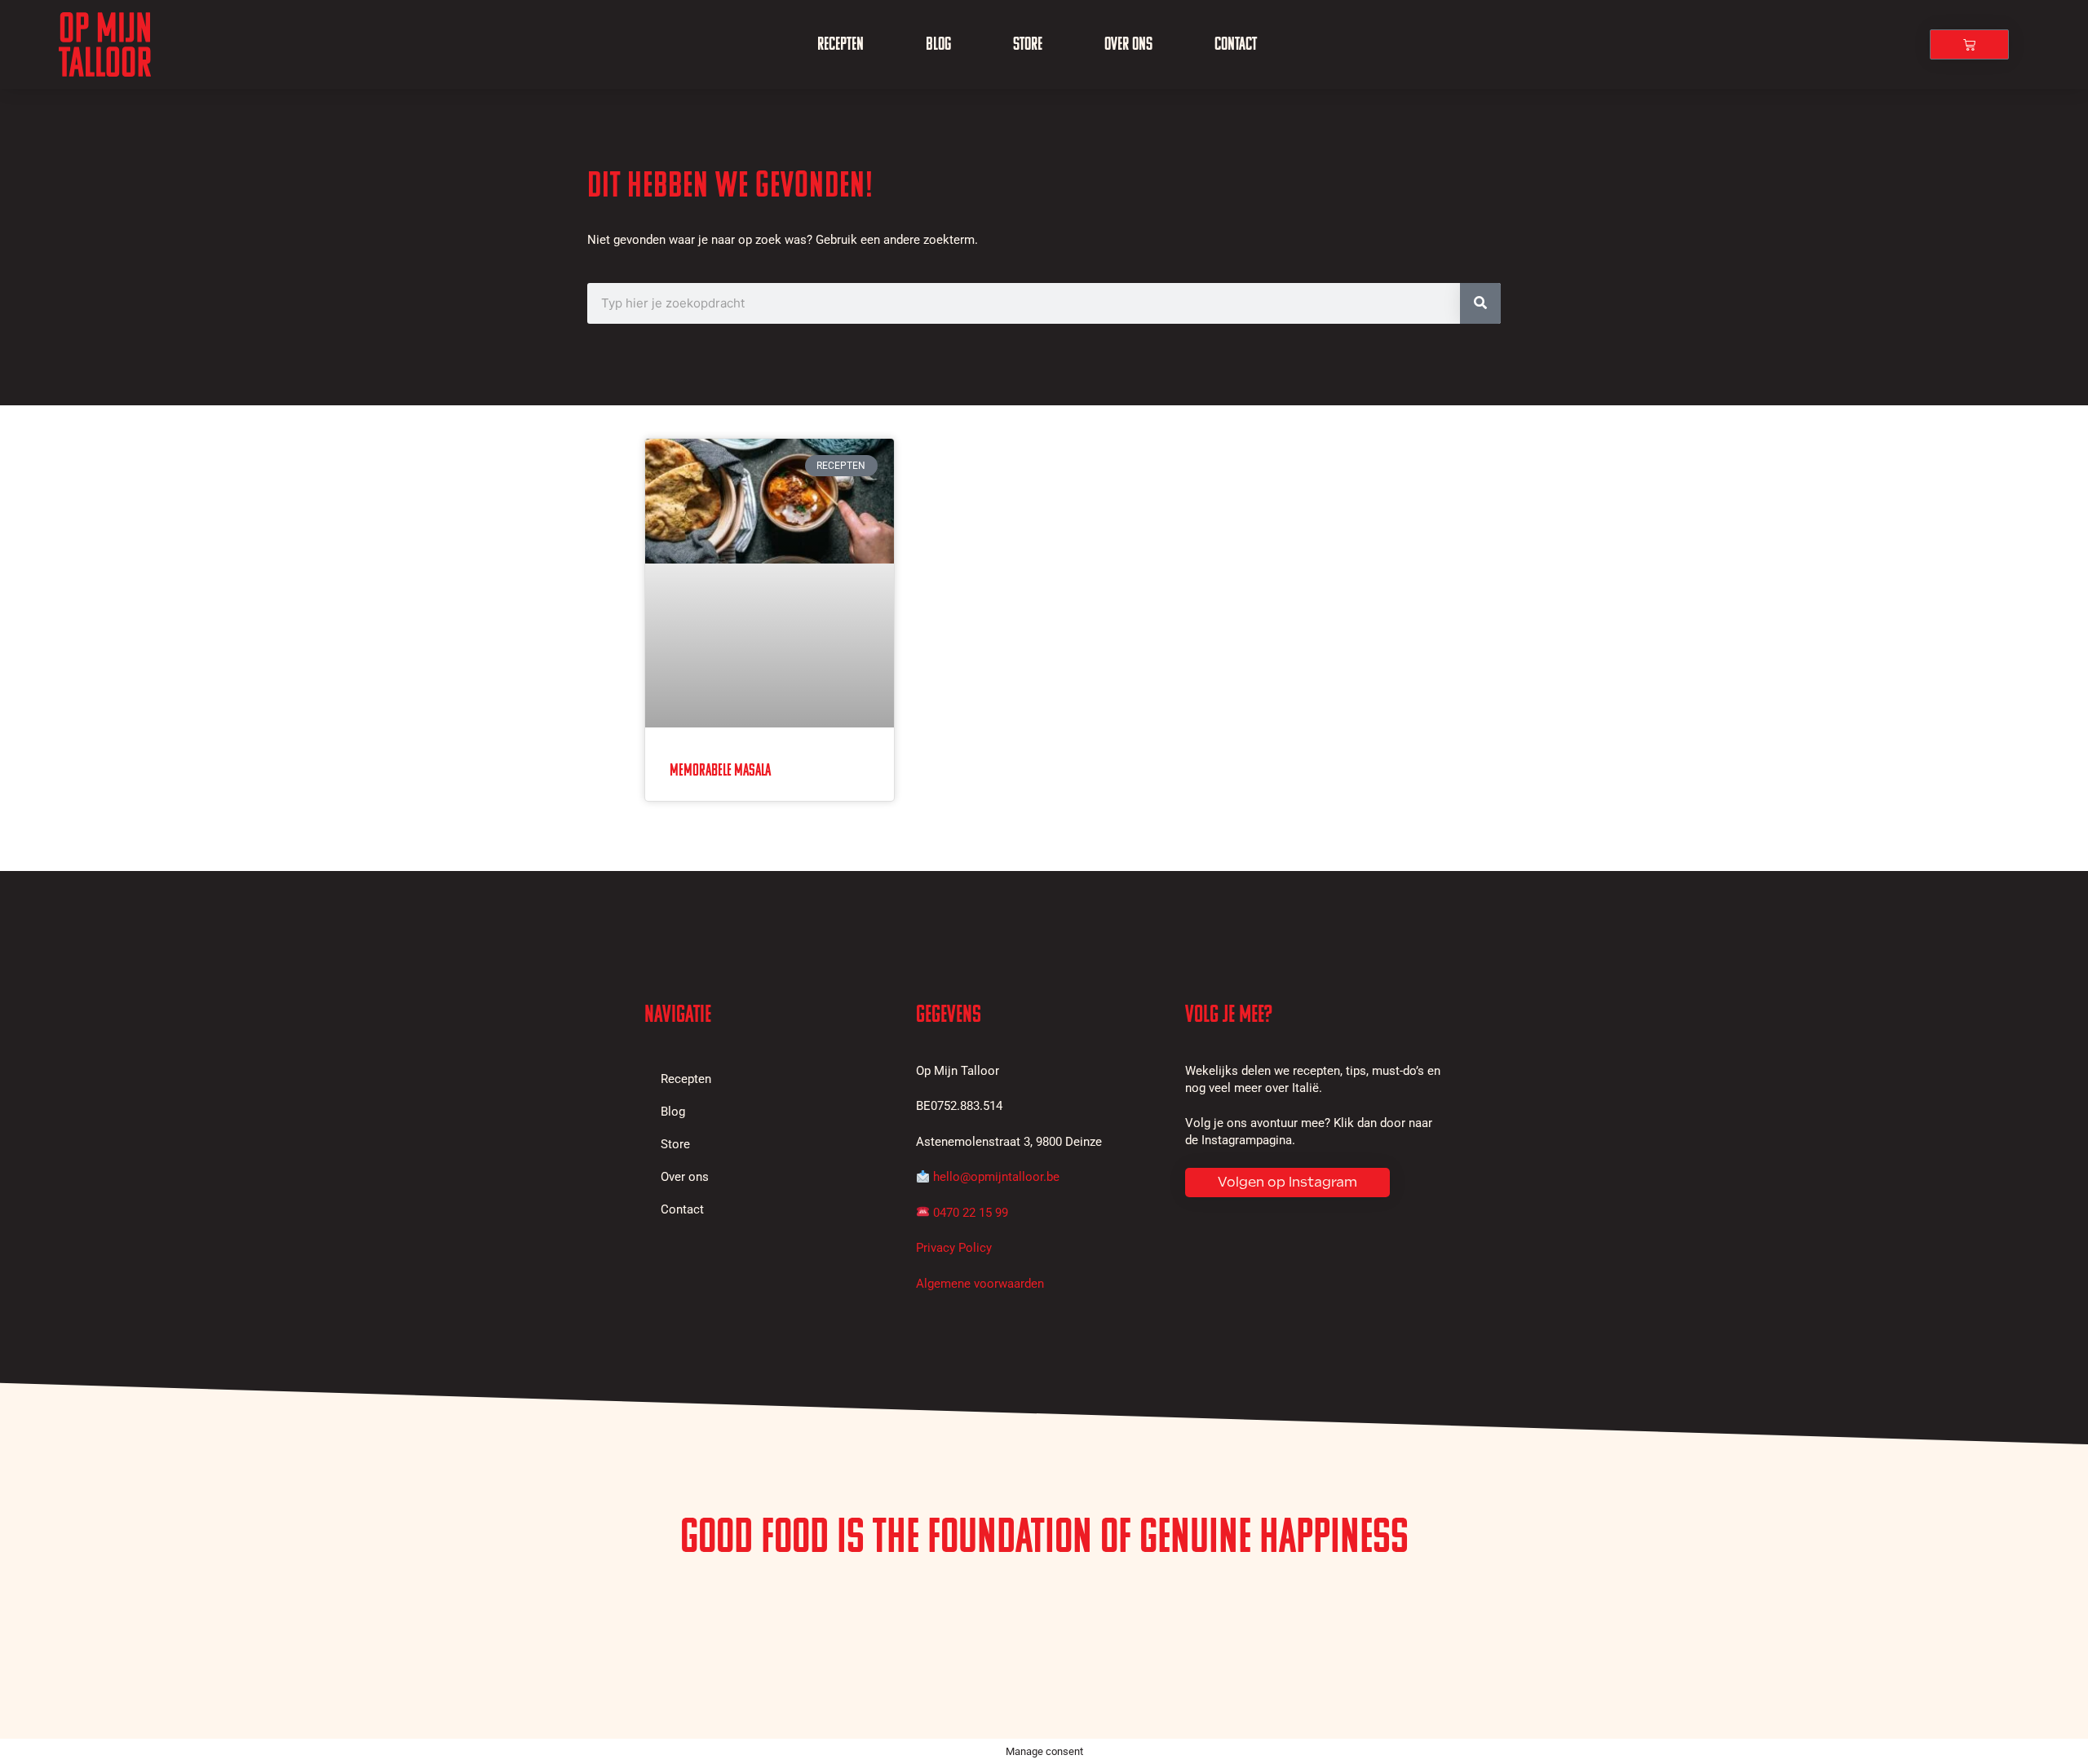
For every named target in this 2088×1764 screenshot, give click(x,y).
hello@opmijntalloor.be (996, 1177)
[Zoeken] (1480, 303)
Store (1028, 44)
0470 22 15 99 (971, 1213)
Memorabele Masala (720, 770)
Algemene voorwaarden (980, 1284)
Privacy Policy (954, 1248)
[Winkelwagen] (1969, 44)
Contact (1236, 44)
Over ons (1128, 44)
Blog (938, 44)
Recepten (841, 44)
